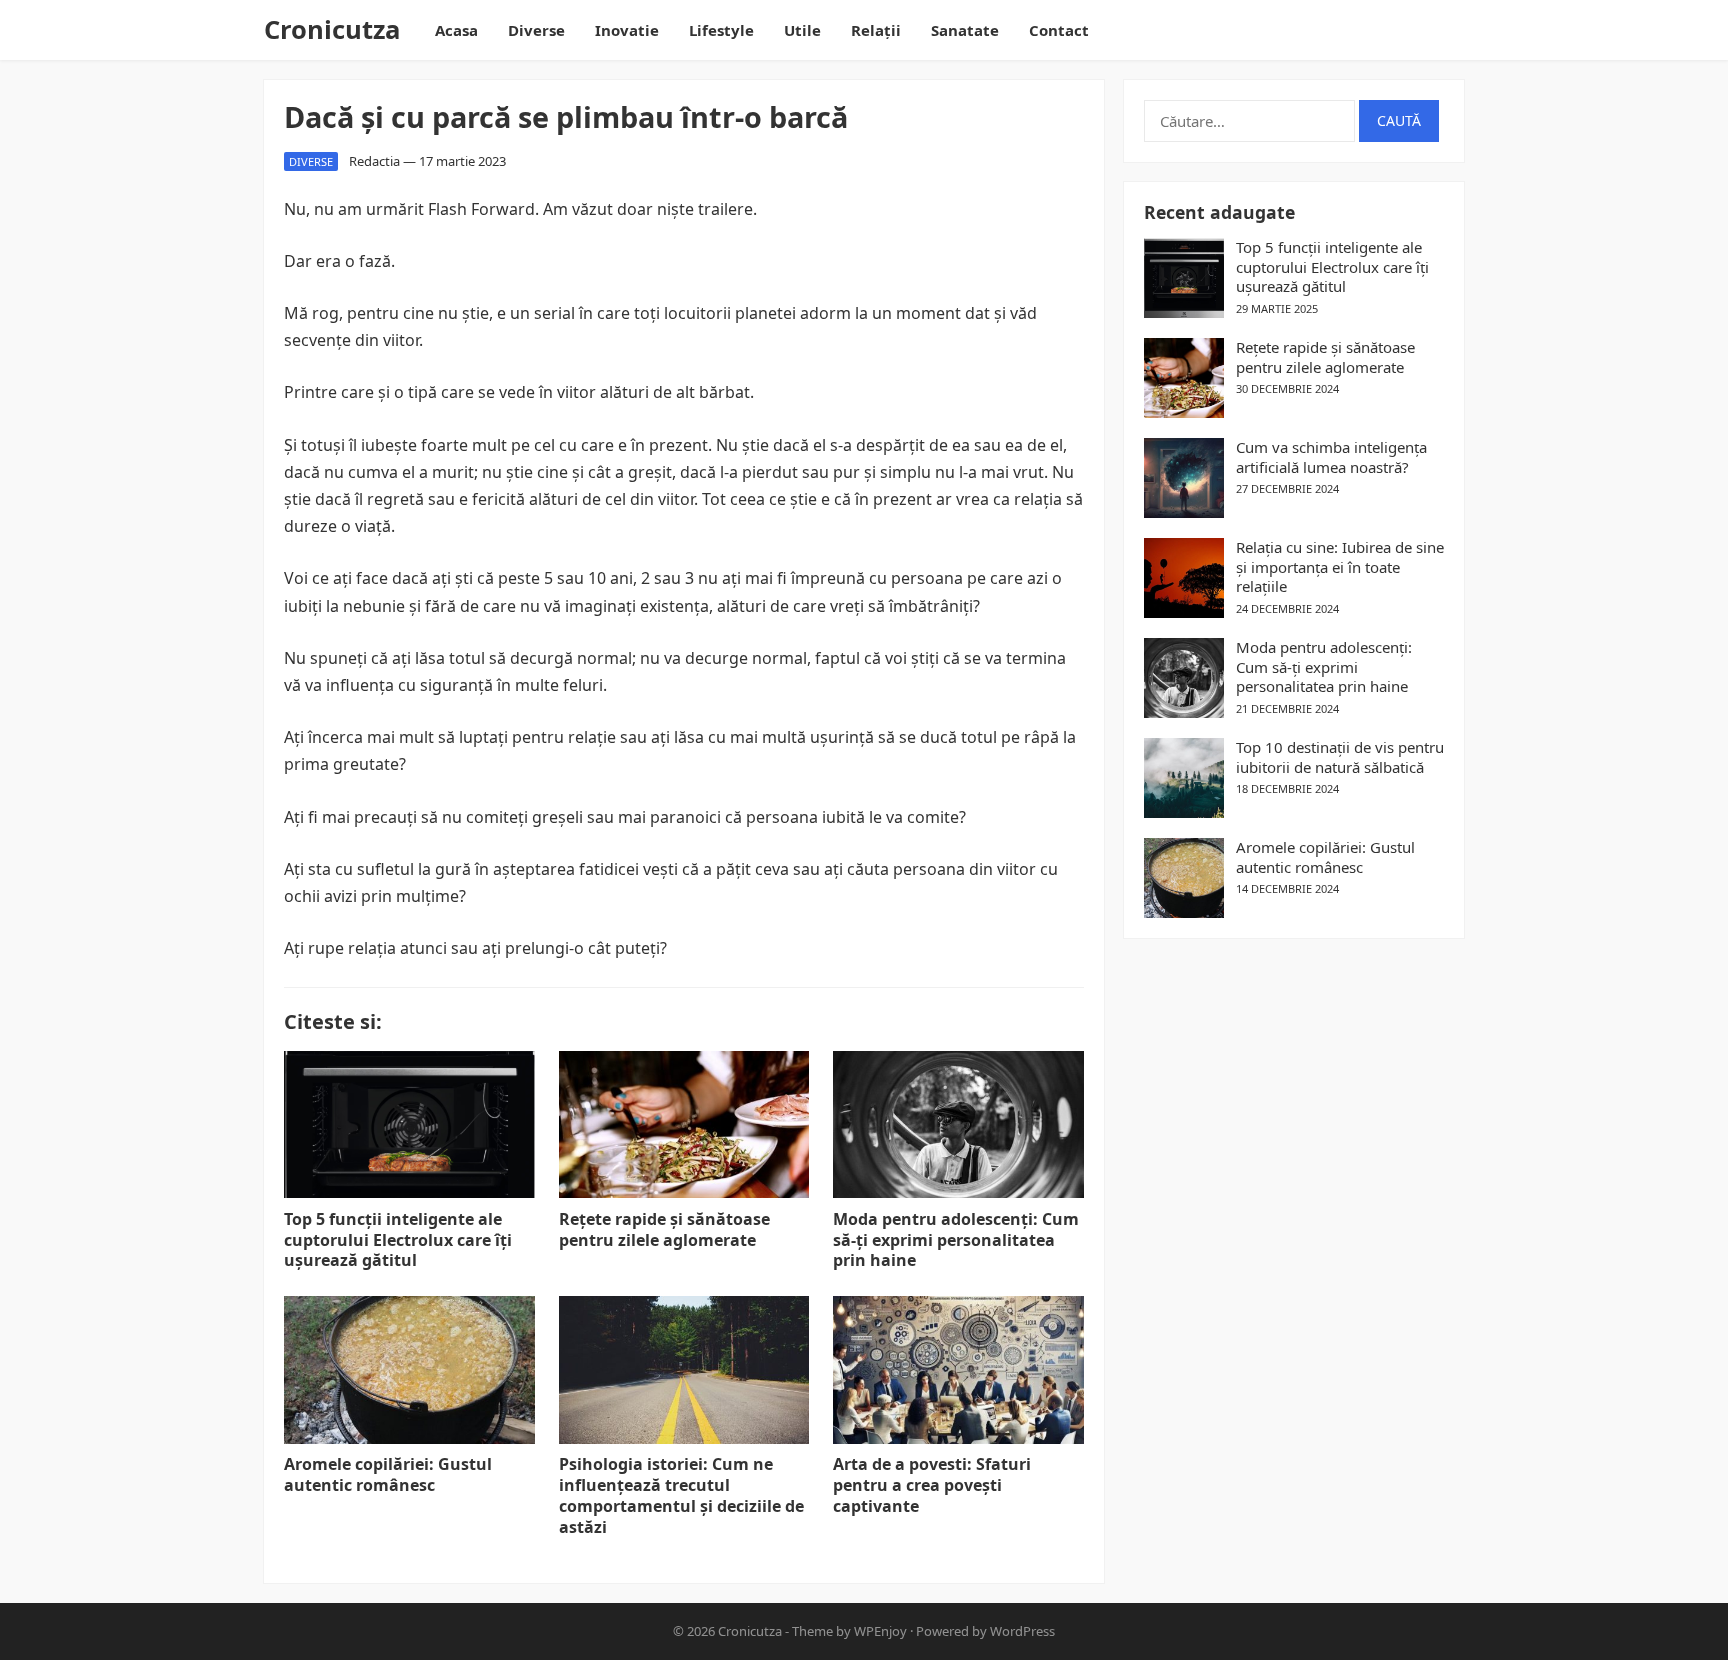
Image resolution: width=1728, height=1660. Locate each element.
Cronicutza (332, 29)
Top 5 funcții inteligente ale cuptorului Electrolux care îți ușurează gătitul (398, 1240)
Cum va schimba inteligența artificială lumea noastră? (1331, 457)
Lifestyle (721, 30)
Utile (802, 30)
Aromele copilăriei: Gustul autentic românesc (388, 1474)
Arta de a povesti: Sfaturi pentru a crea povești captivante (932, 1485)
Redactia (374, 161)
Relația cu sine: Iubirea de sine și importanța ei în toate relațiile (1340, 567)
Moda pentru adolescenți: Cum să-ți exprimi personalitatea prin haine (956, 1240)
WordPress (1022, 1631)
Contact (1059, 30)
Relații (876, 30)
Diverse (536, 30)
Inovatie (627, 30)
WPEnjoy (880, 1631)
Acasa (456, 30)
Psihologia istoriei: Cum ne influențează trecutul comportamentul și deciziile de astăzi (681, 1495)
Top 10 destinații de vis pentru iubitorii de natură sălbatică (1340, 757)
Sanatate (965, 30)
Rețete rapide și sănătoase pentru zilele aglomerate (664, 1229)
